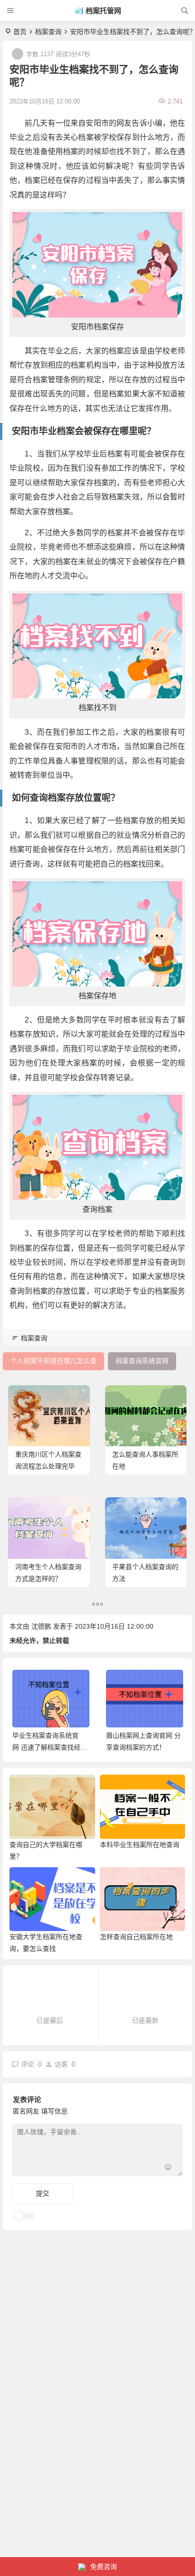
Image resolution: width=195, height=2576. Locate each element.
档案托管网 (103, 11)
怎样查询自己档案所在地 (136, 1937)
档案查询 (48, 32)
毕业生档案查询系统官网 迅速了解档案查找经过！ (46, 1747)
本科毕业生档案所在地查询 (140, 1845)
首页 (20, 32)
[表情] (168, 2168)
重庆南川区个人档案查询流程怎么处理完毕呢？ (48, 1466)
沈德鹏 (41, 1626)
